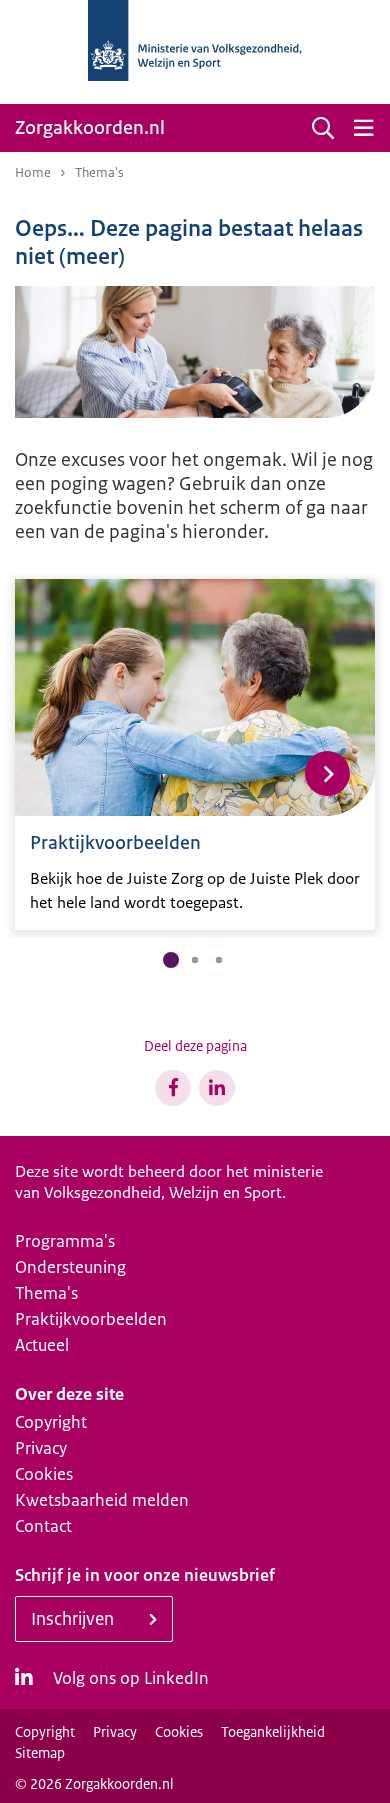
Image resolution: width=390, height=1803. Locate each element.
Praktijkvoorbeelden (91, 1319)
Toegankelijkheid (273, 1732)
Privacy (41, 1448)
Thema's (46, 1293)
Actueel (42, 1345)
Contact (43, 1526)
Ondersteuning (70, 1267)
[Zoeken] (323, 128)
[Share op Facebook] (173, 1088)
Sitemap (40, 1753)
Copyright (51, 1422)
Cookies (44, 1474)
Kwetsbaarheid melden (102, 1500)
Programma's (65, 1241)
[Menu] (363, 128)
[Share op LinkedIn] (217, 1088)
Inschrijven (72, 1619)
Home (33, 172)
